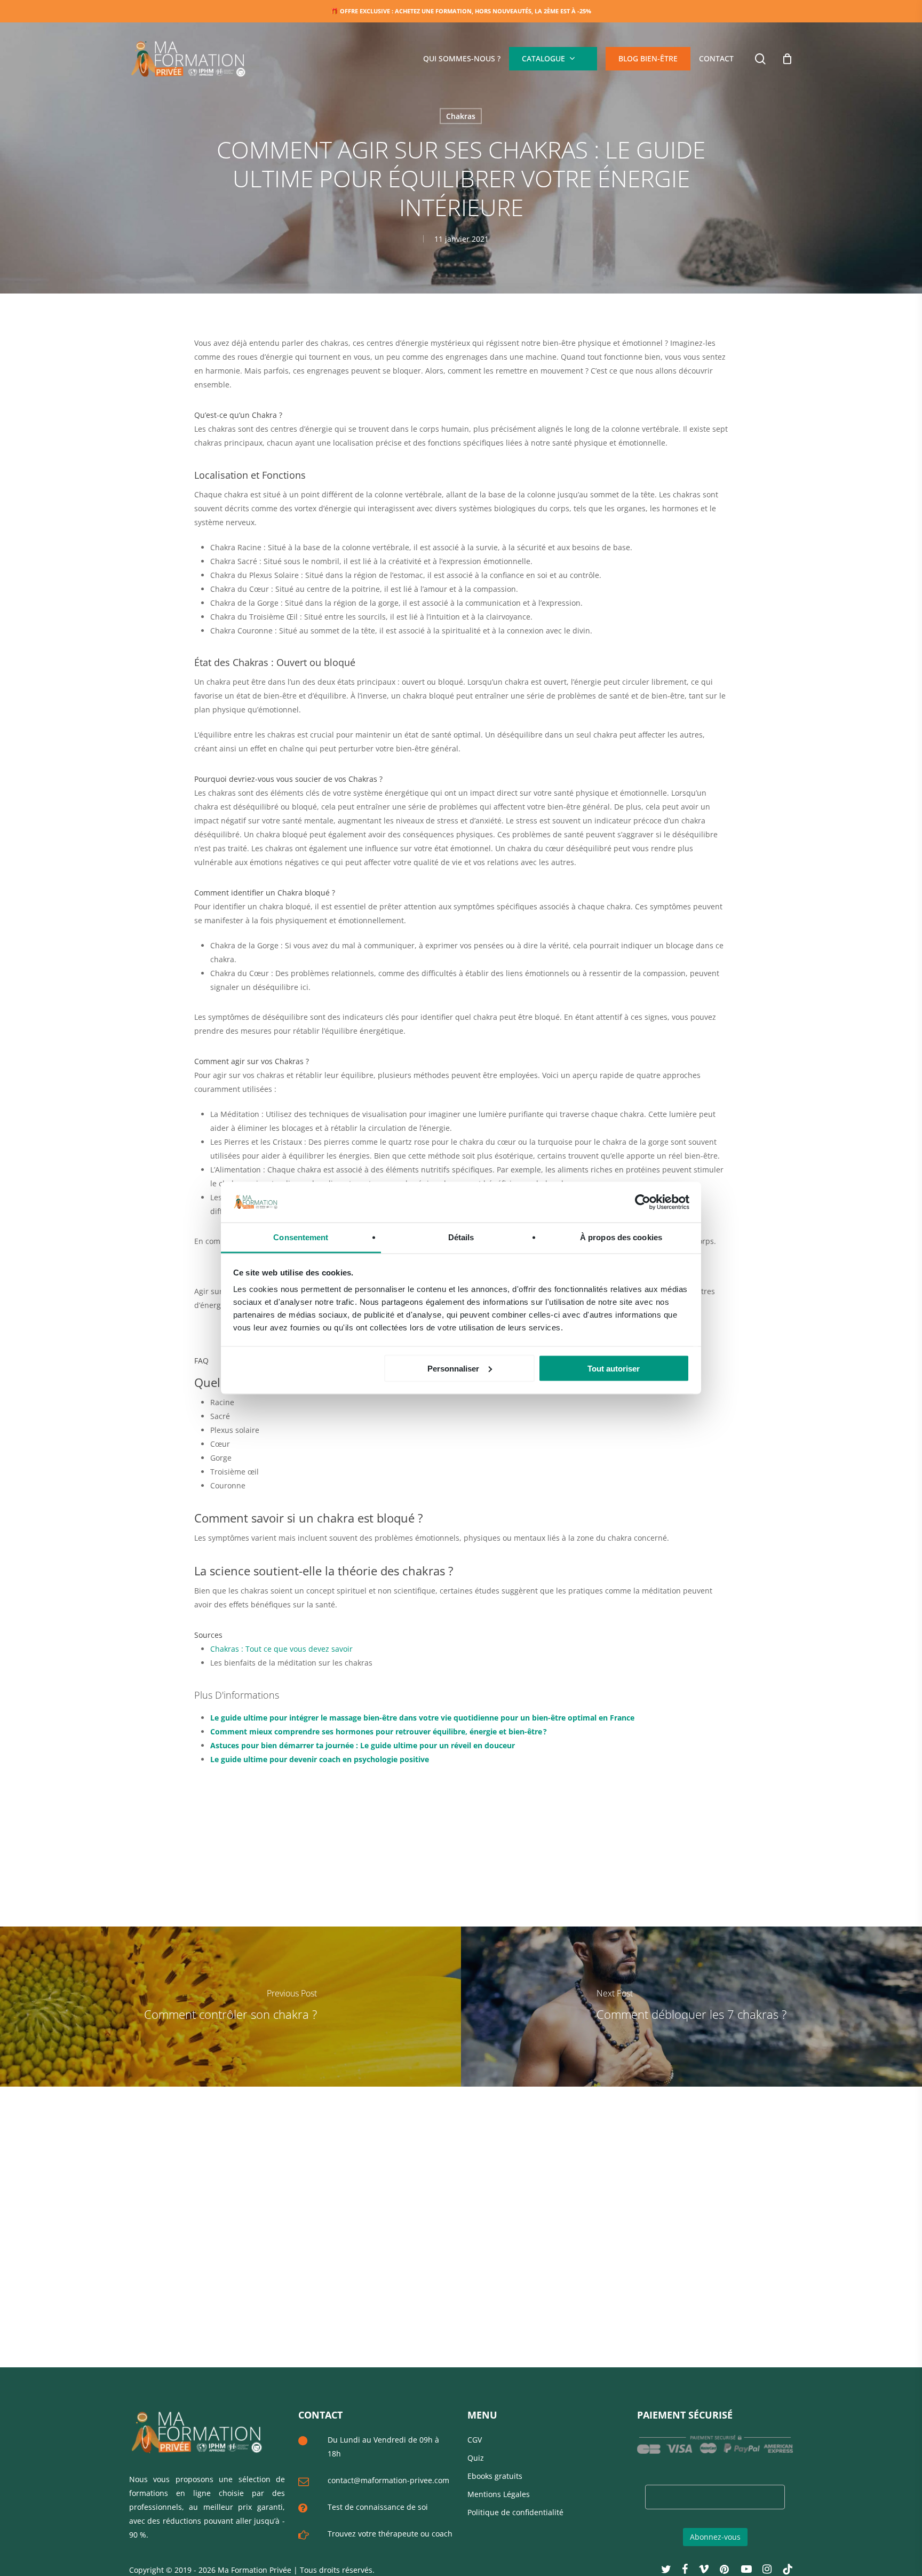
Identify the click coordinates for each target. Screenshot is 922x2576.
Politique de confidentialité (515, 2512)
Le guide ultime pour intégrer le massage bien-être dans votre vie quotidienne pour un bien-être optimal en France (422, 1718)
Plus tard (537, 69)
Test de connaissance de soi (378, 2507)
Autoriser (589, 69)
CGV (475, 2440)
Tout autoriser (614, 1368)
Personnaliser (453, 1368)
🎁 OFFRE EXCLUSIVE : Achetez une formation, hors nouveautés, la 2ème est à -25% (461, 11)
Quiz (476, 2458)
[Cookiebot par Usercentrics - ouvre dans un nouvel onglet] (643, 1202)
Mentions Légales (499, 2494)
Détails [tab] (461, 1237)
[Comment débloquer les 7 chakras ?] (691, 2007)
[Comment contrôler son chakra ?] (230, 2007)
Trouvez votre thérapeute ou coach (390, 2534)
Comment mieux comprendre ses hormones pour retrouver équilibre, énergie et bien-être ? (379, 1731)
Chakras (461, 116)
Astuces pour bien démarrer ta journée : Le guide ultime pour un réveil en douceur (363, 1745)
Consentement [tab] (301, 1237)
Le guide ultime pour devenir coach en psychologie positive (320, 1759)
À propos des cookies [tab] (621, 1237)
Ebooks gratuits (495, 2476)
